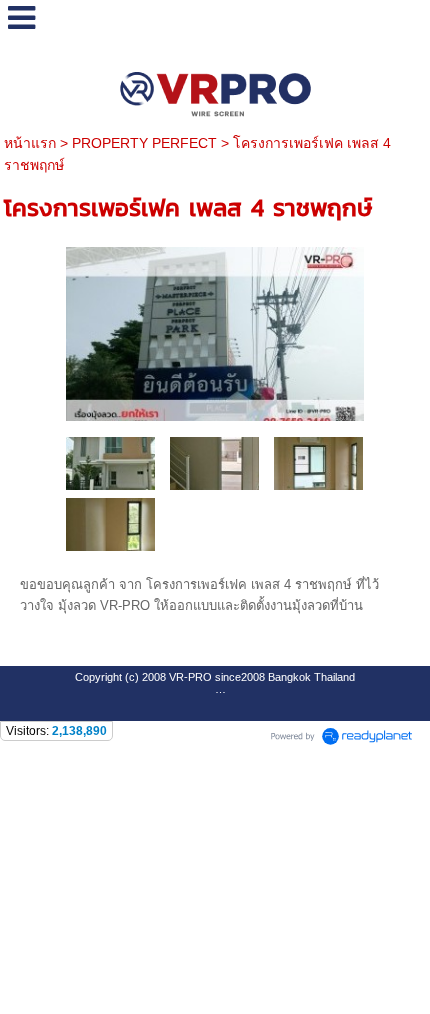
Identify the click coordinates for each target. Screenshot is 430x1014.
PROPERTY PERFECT (144, 143)
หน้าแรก (30, 143)
